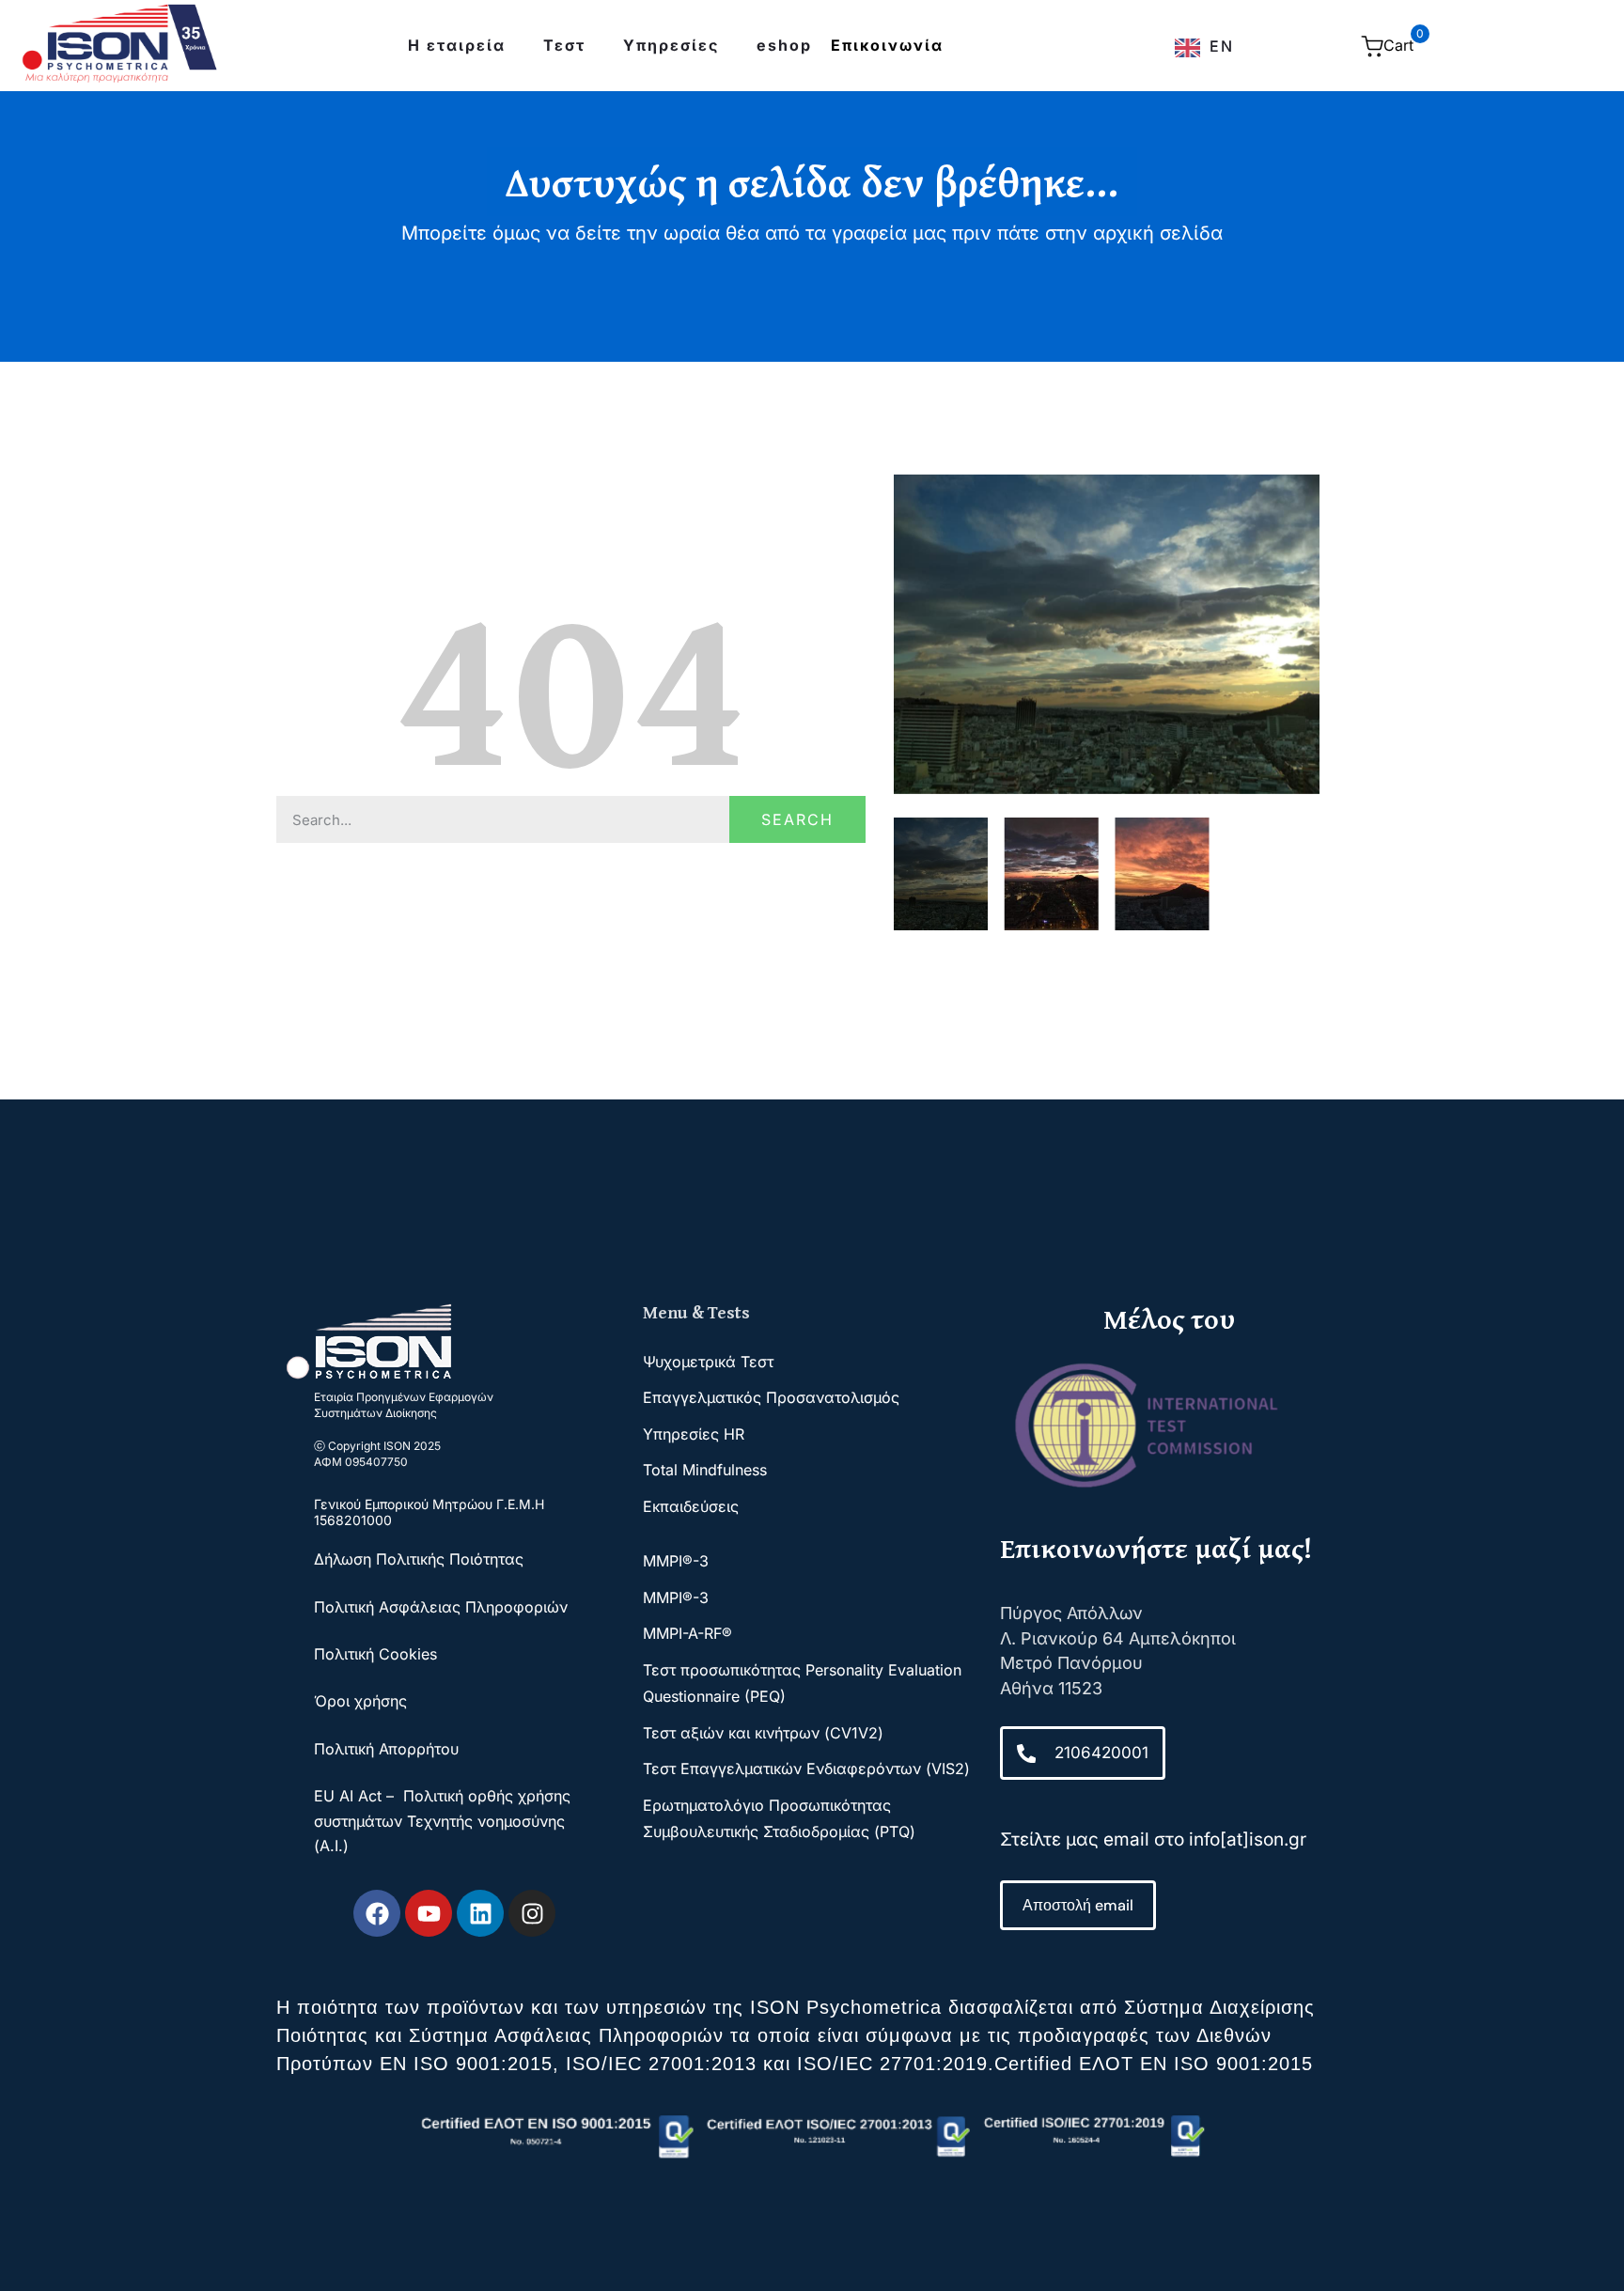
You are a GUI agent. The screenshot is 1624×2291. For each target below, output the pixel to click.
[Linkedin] (480, 1913)
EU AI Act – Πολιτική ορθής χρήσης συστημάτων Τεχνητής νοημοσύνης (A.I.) (442, 1821)
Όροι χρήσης (360, 1701)
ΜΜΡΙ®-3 (676, 1561)
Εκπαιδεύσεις (691, 1506)
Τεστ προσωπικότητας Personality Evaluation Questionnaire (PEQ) (802, 1683)
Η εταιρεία (457, 45)
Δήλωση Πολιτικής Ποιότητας (421, 1559)
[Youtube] (429, 1913)
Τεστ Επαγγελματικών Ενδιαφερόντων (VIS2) (806, 1769)
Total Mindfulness (705, 1470)
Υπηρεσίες (671, 45)
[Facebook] (377, 1913)
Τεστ (564, 45)
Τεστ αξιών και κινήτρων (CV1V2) (763, 1733)
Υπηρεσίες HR (694, 1434)
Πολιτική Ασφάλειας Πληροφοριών (441, 1607)
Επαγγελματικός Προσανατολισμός (771, 1397)
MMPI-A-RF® (687, 1633)
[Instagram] (532, 1913)
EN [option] (1222, 46)
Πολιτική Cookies (375, 1654)
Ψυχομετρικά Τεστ (708, 1362)
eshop (784, 45)
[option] (1204, 48)
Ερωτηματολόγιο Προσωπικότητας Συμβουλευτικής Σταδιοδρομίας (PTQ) (779, 1818)
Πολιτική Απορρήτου (386, 1749)
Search (797, 819)
